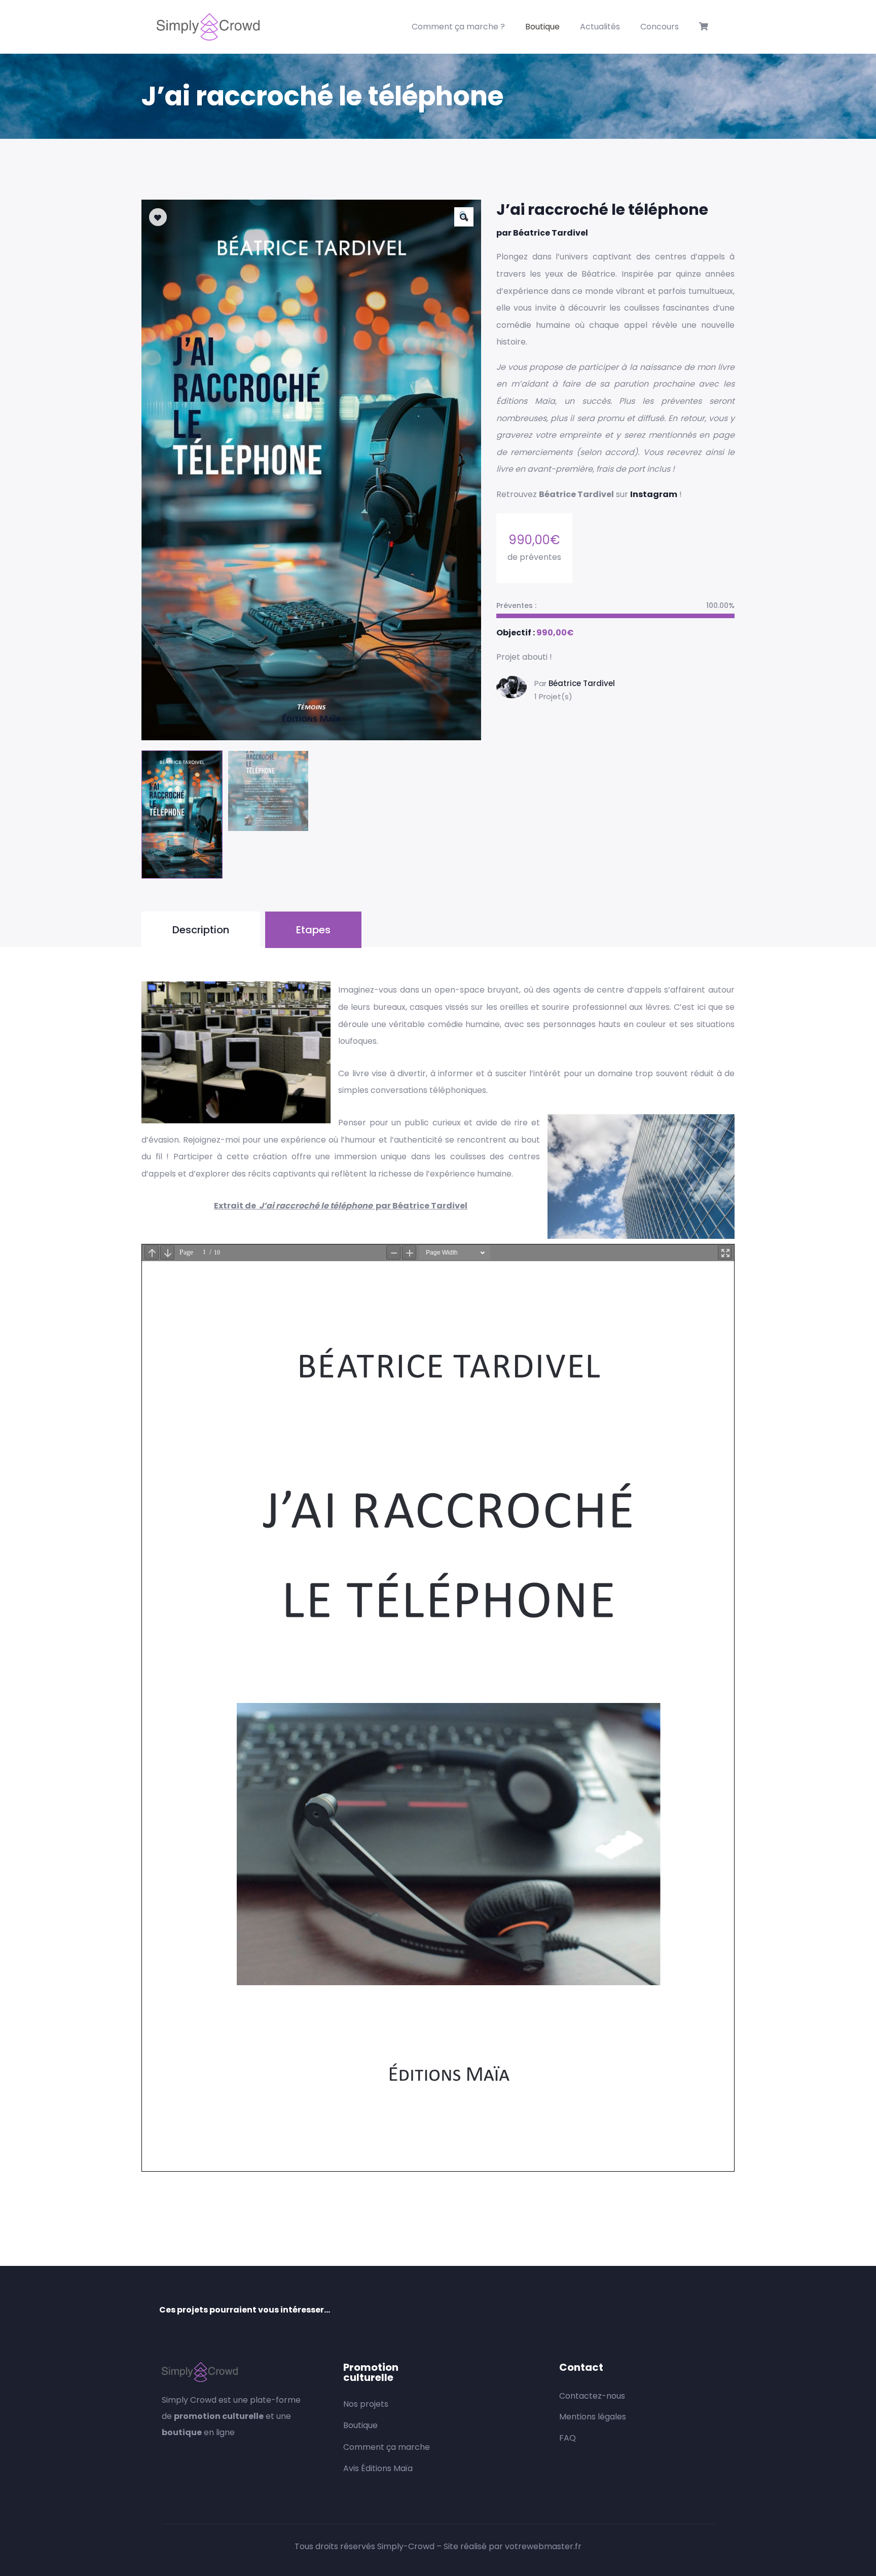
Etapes (313, 930)
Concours (660, 27)
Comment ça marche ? (458, 27)
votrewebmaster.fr (543, 2546)
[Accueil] (208, 27)
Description (201, 930)
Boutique (542, 27)
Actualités (600, 27)
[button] (464, 217)
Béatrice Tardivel (582, 683)
